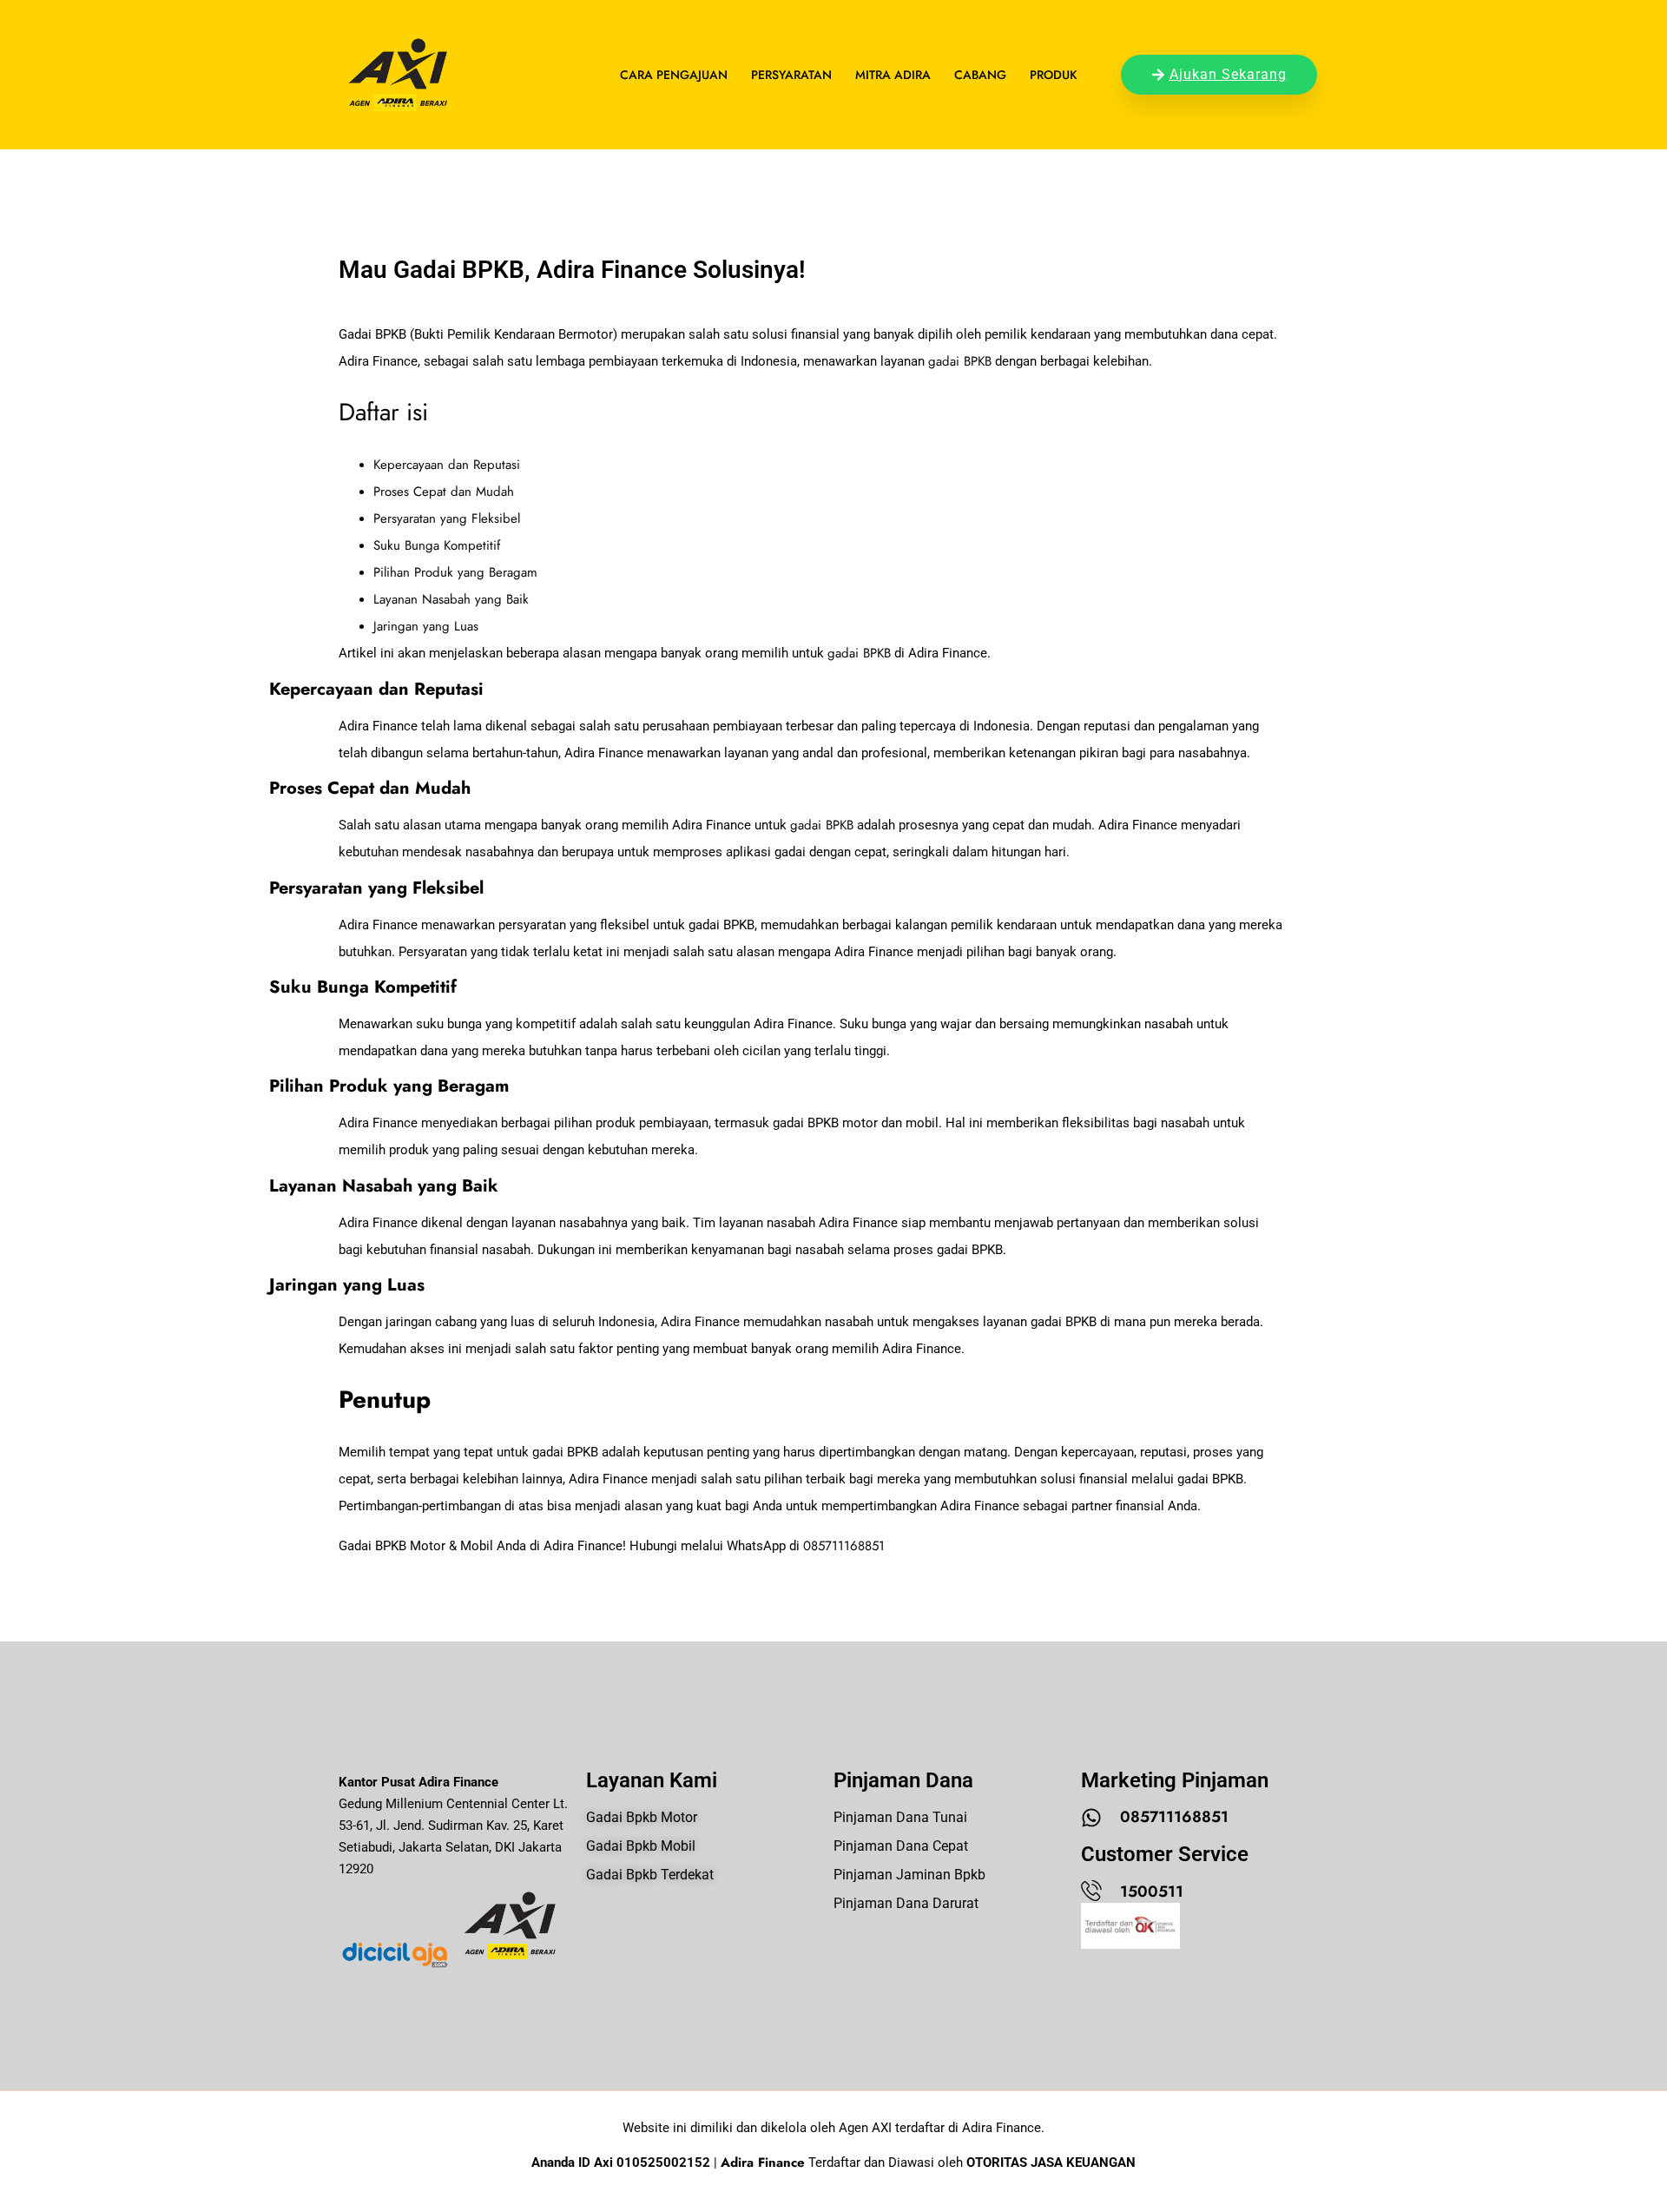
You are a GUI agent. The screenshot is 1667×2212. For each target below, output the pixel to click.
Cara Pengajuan (674, 75)
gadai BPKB (960, 361)
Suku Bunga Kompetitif (437, 545)
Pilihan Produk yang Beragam (455, 572)
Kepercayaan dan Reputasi (447, 465)
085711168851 (844, 1546)
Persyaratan (791, 75)
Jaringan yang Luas (426, 626)
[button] (52, 2161)
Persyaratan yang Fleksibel (447, 518)
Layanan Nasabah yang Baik (451, 599)
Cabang (980, 75)
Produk (1054, 75)
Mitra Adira (893, 75)
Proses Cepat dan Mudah (444, 492)
